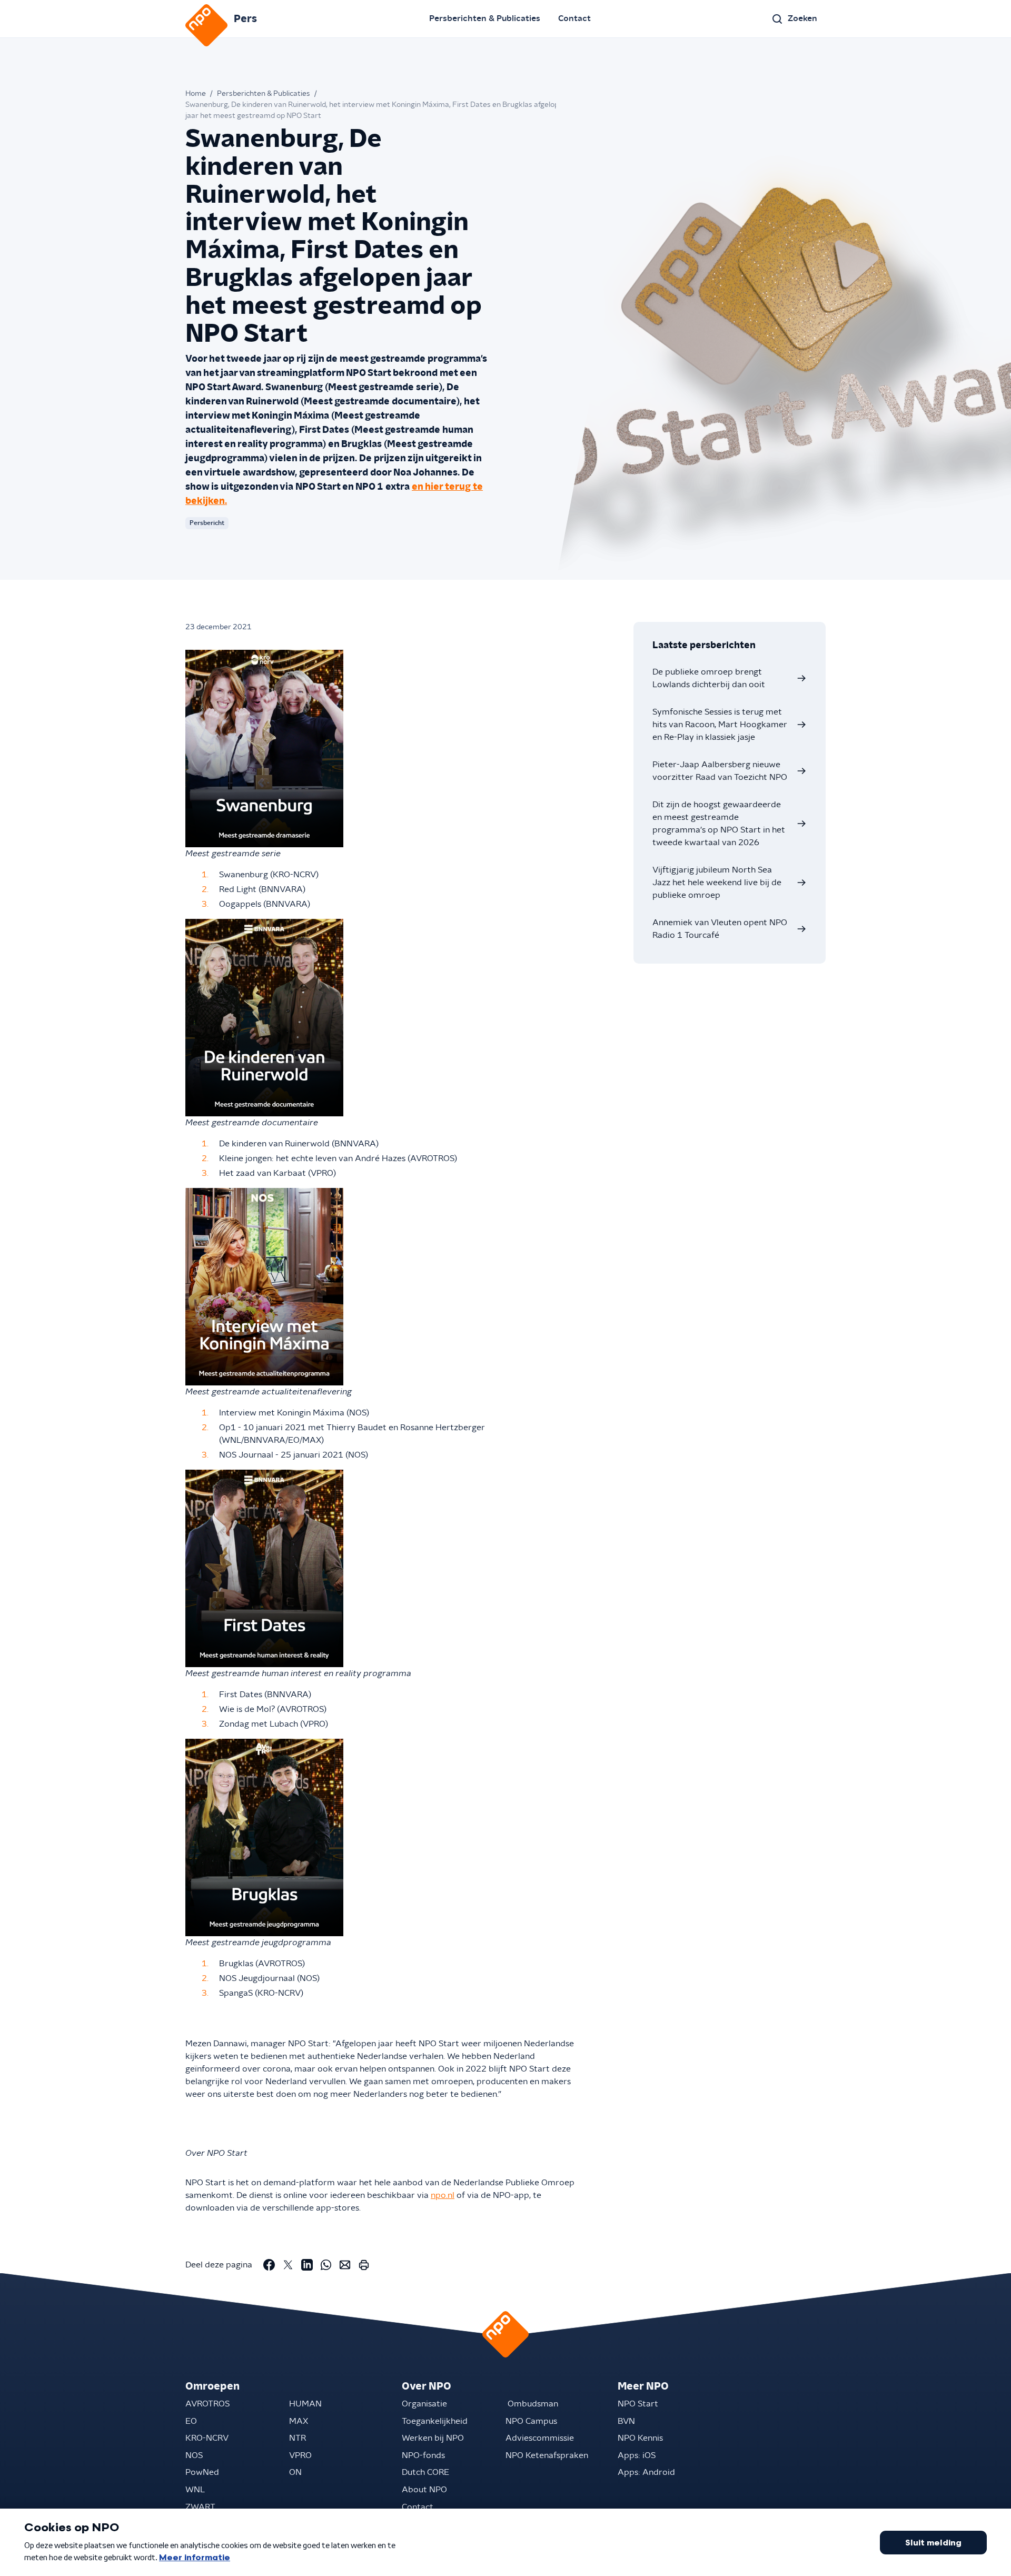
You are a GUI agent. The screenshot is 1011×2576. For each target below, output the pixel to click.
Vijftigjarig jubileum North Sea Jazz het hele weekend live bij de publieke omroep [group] (717, 883)
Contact (574, 18)
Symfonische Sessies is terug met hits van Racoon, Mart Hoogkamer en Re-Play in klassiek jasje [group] (720, 725)
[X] (288, 2265)
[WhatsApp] (326, 2265)
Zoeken (802, 18)
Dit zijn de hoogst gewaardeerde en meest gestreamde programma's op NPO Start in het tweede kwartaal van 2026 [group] (719, 824)
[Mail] (345, 2265)
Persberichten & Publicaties (485, 18)
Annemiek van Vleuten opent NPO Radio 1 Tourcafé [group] (720, 929)
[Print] (364, 2265)
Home (196, 94)
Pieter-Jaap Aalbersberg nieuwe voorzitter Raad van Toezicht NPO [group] (720, 771)
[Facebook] (269, 2265)
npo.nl (443, 2195)
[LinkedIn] (307, 2265)
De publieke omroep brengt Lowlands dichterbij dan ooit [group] (709, 678)
